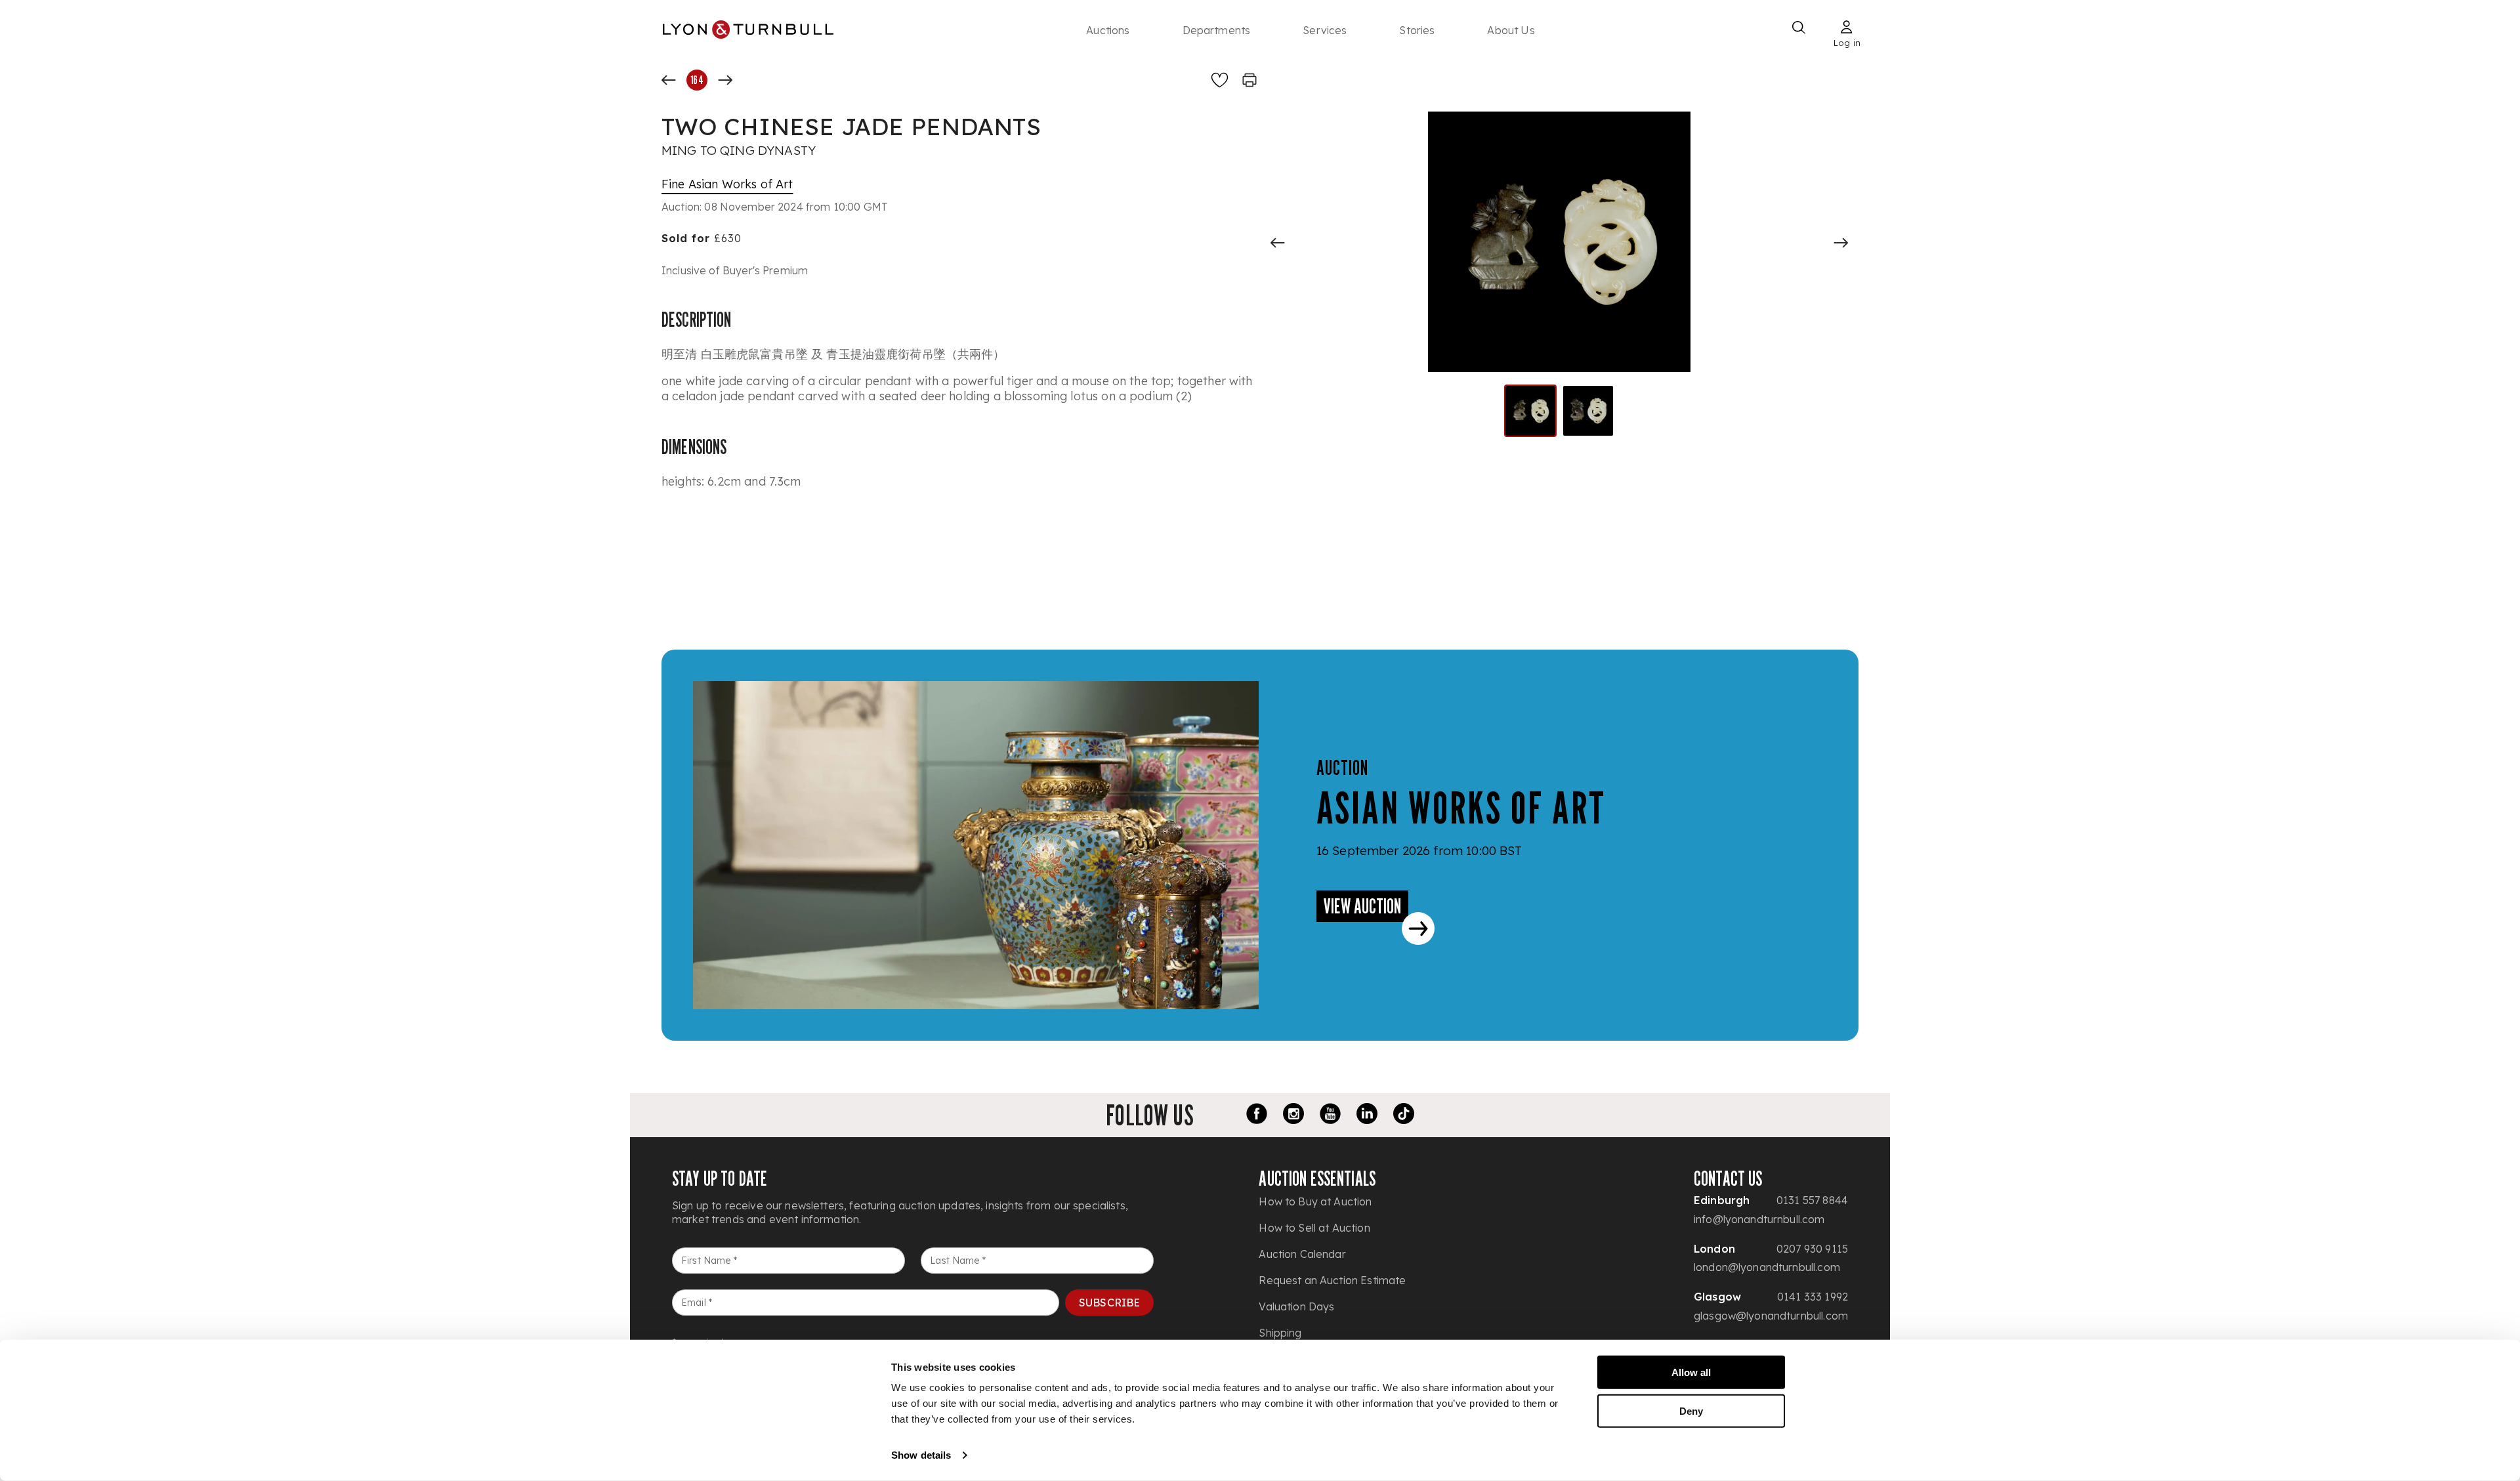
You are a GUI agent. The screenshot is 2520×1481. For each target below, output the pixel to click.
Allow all (1691, 1372)
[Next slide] (1841, 243)
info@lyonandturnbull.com (1759, 1219)
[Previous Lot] (669, 80)
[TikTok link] (1404, 1116)
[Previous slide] (1278, 243)
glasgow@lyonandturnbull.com (1771, 1316)
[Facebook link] (1257, 1116)
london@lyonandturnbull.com (1767, 1267)
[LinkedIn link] (1367, 1116)
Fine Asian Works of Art (727, 184)
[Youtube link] (1330, 1116)
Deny (1691, 1410)
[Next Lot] (725, 80)
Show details (921, 1455)
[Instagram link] (1293, 1116)
